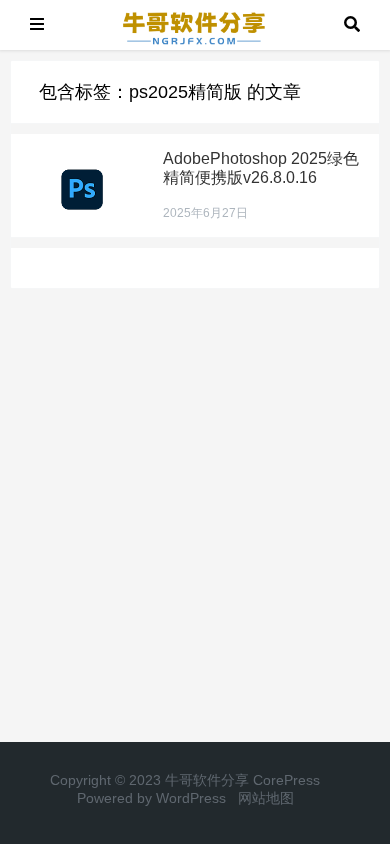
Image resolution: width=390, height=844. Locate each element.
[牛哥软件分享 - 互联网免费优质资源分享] (194, 23)
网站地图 (266, 798)
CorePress (286, 780)
